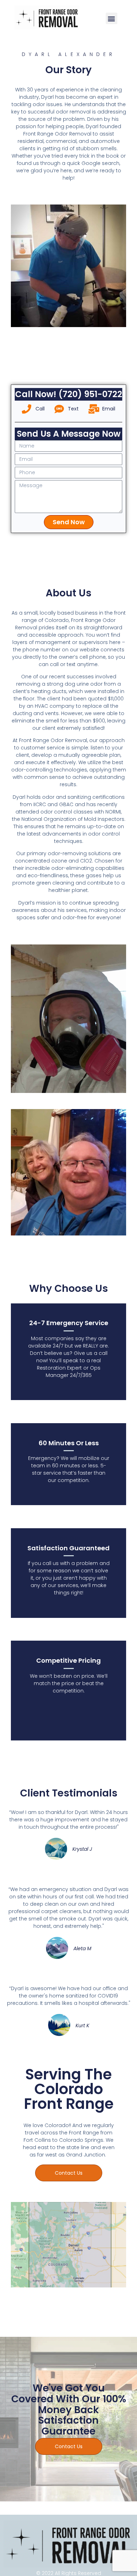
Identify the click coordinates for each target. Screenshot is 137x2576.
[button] (112, 18)
